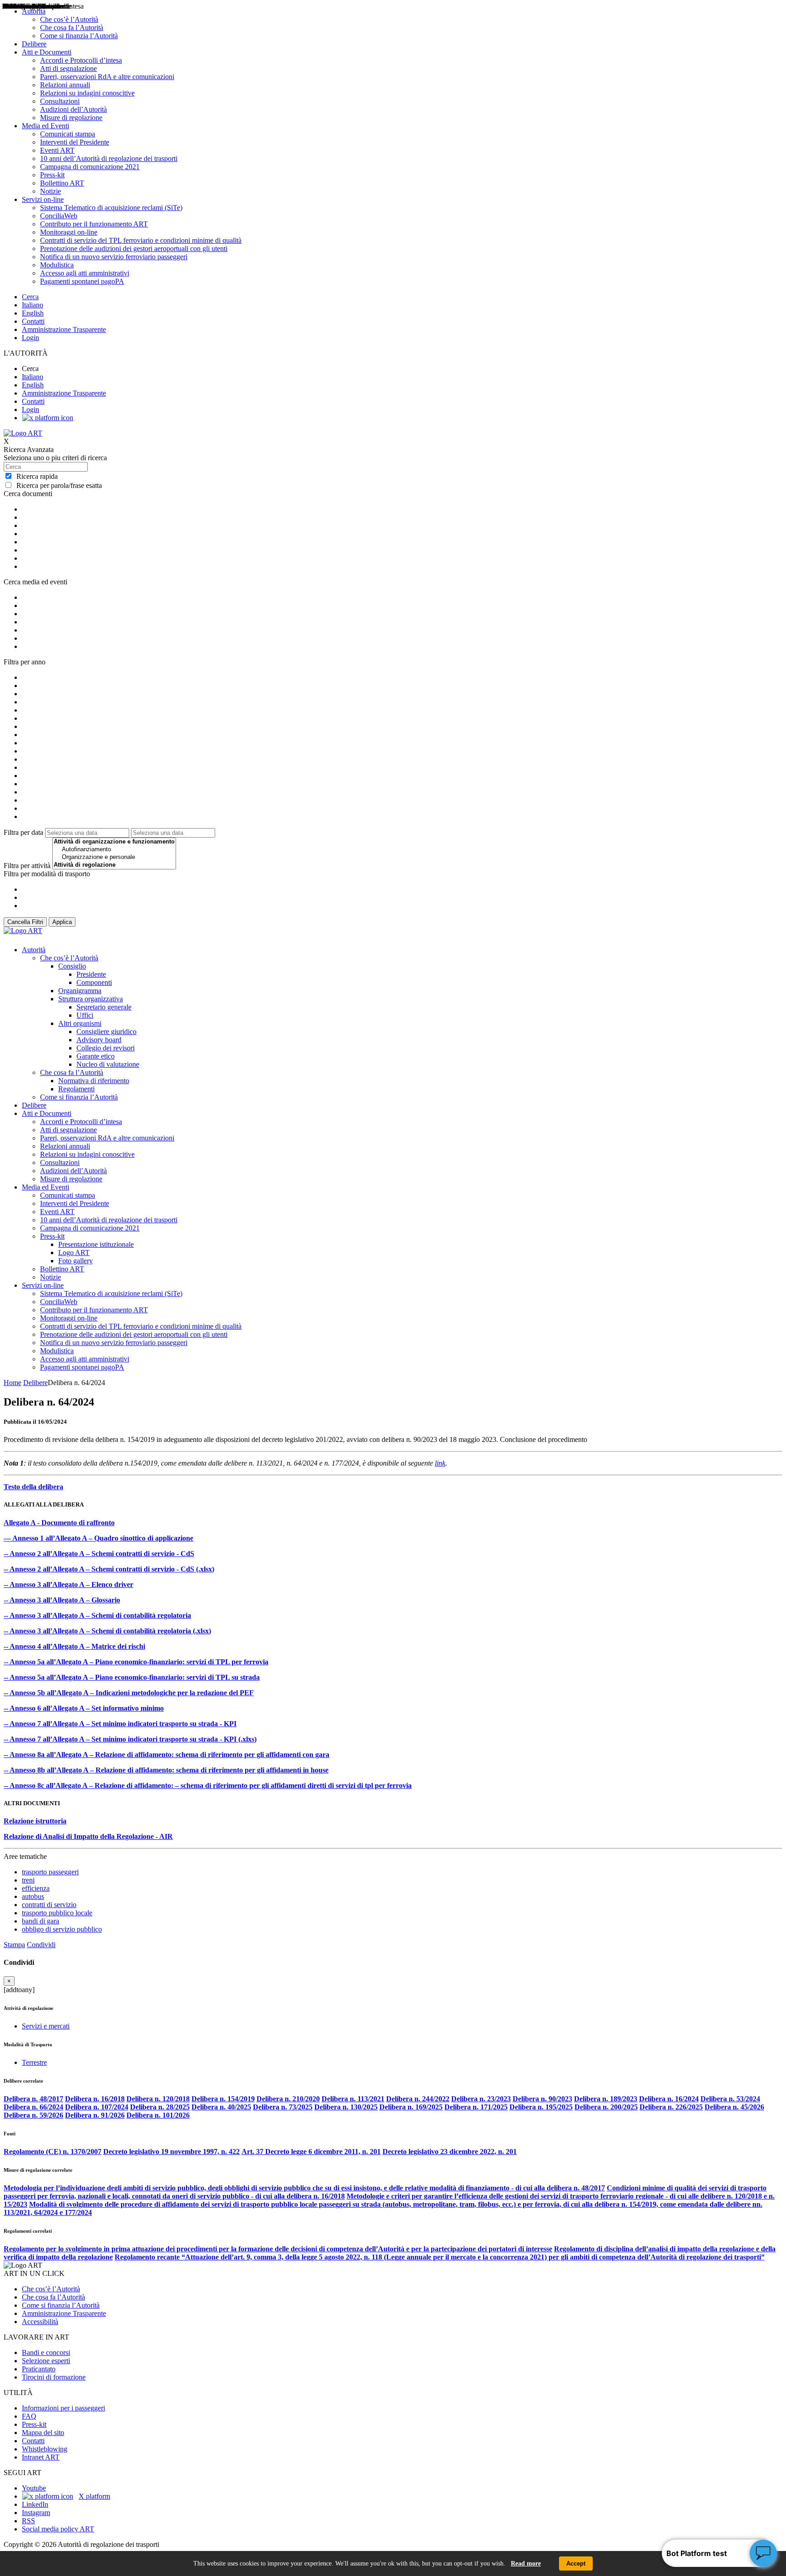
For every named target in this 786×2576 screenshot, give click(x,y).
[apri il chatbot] (763, 2553)
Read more (526, 2563)
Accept (576, 2563)
